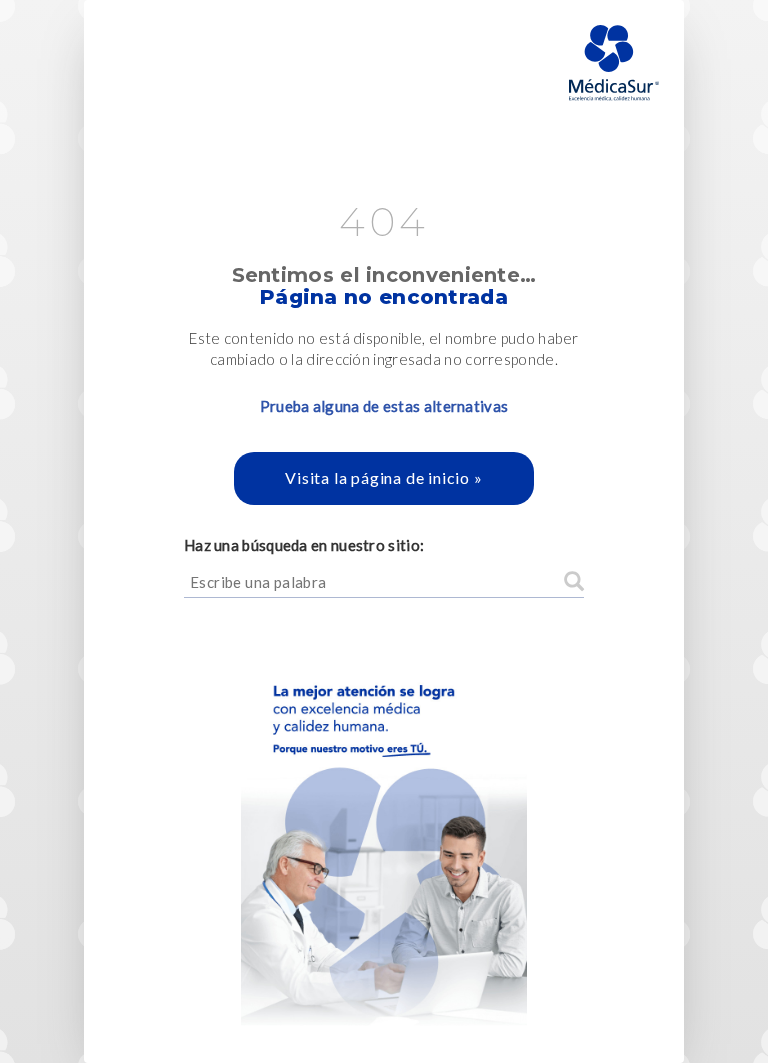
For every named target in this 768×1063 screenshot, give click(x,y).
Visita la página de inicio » (383, 477)
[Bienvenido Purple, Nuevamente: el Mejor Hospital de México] (383, 830)
